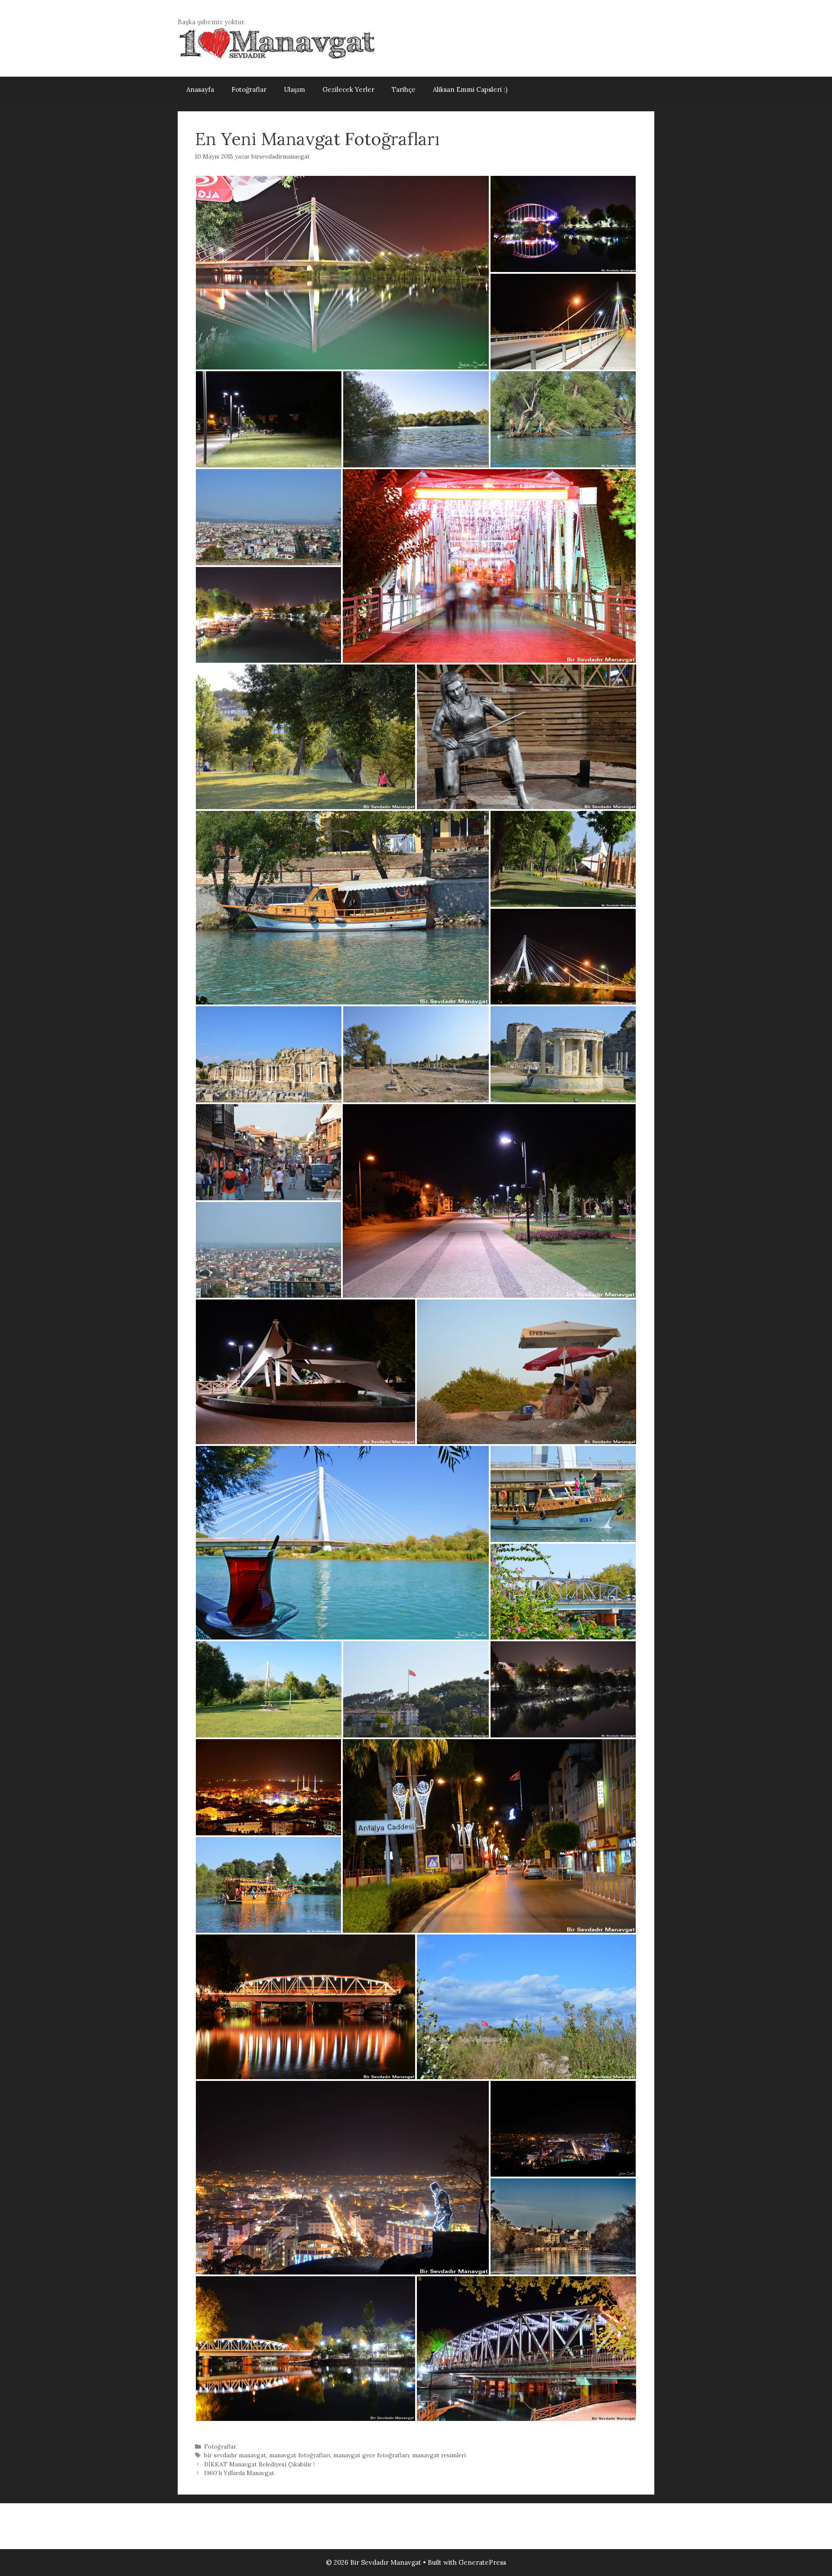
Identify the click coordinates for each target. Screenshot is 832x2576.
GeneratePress (482, 2562)
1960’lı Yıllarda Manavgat (239, 2473)
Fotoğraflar (249, 89)
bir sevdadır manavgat (235, 2455)
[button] (342, 273)
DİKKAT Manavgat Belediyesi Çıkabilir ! (259, 2464)
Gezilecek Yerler (348, 89)
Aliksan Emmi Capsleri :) (470, 89)
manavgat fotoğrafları (300, 2455)
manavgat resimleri (439, 2455)
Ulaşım (294, 89)
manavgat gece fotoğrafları (371, 2455)
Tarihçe (404, 89)
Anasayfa (200, 89)
